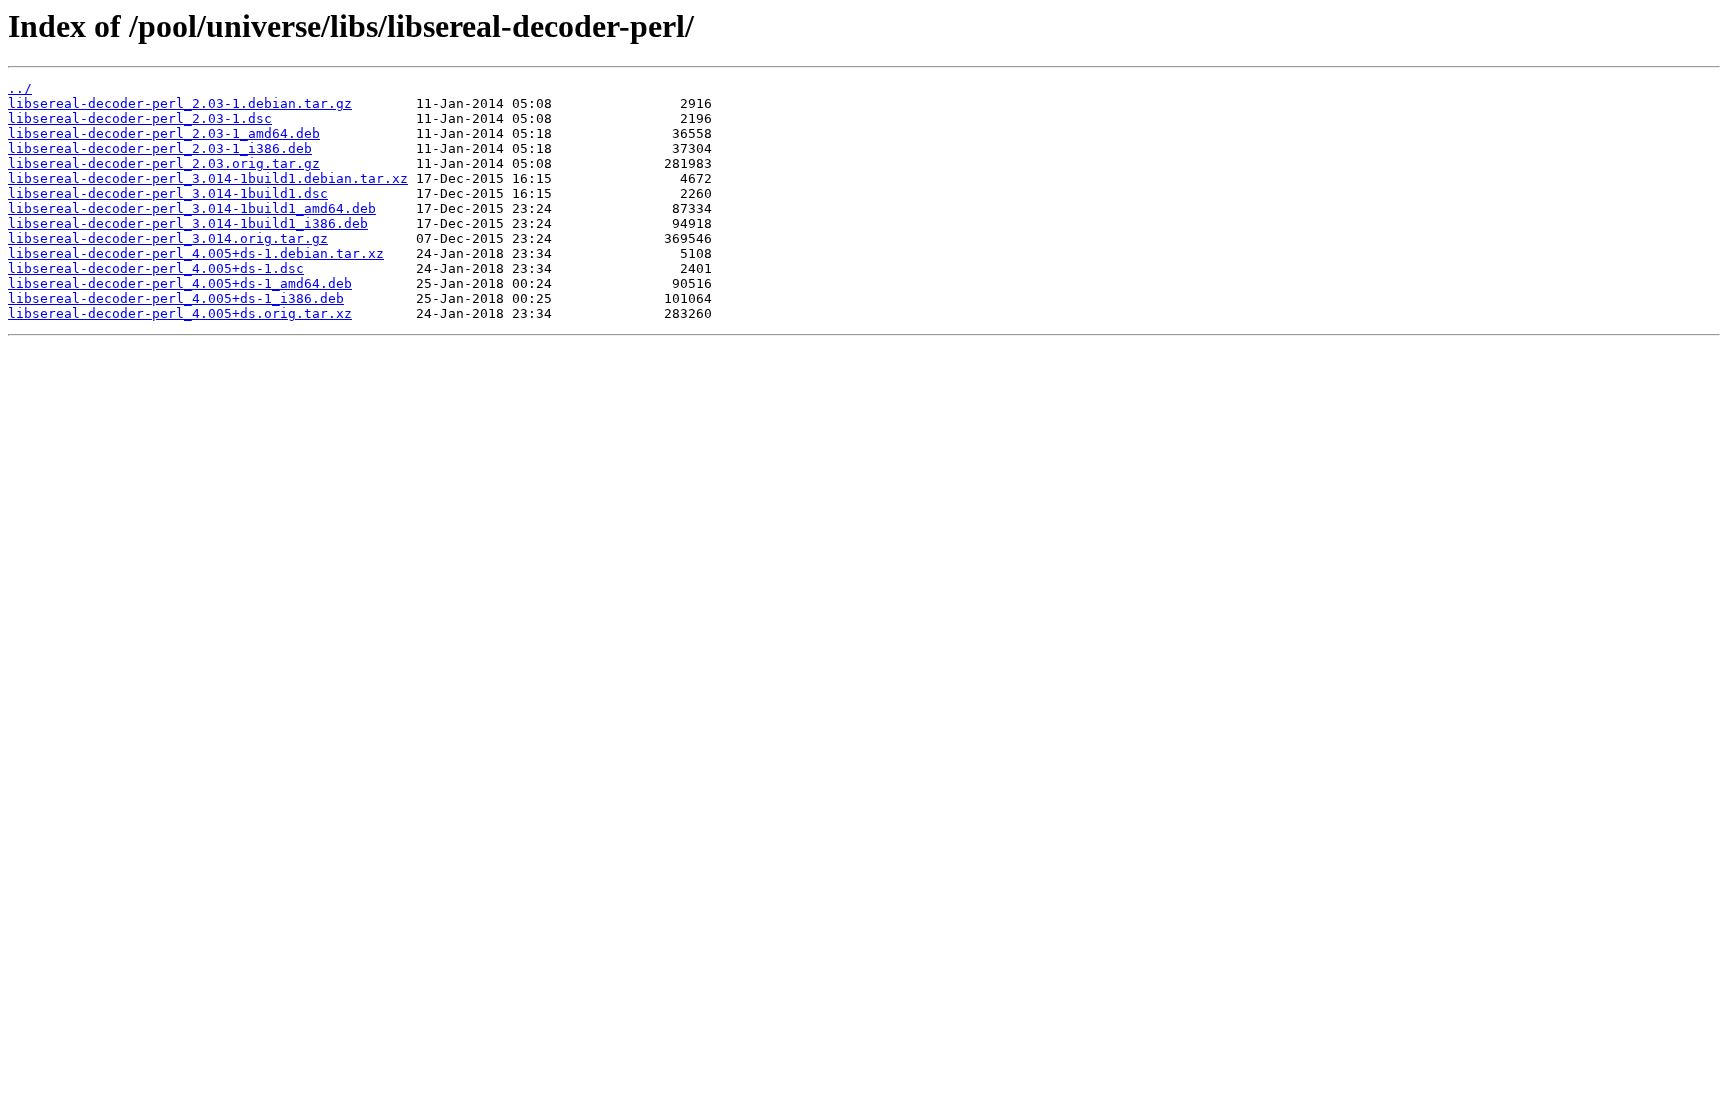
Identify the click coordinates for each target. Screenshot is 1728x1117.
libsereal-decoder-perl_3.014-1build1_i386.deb (188, 223)
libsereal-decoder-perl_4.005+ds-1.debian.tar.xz (196, 253)
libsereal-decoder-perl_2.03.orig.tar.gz (164, 163)
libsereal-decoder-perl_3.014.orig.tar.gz (168, 238)
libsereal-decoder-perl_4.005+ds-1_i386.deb (176, 298)
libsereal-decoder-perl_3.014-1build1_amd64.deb (192, 208)
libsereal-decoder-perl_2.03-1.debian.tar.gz (180, 103)
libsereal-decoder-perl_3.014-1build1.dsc (168, 193)
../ (20, 88)
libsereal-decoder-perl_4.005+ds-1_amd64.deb (180, 283)
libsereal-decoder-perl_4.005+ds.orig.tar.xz (180, 313)
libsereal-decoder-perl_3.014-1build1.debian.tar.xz (208, 178)
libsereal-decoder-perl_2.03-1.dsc (140, 118)
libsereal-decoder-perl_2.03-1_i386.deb (160, 148)
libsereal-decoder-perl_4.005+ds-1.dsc (156, 268)
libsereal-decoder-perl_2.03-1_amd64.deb (164, 133)
